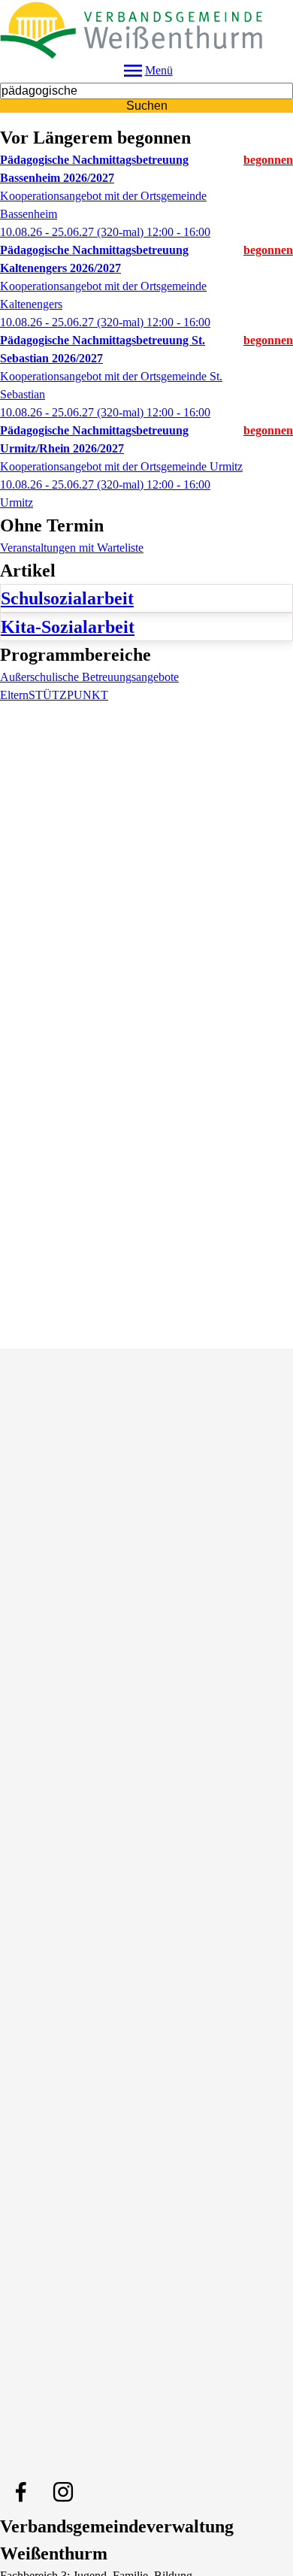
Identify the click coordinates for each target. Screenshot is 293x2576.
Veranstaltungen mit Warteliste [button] (72, 548)
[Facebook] (21, 2492)
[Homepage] (146, 29)
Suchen (147, 106)
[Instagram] (63, 2492)
